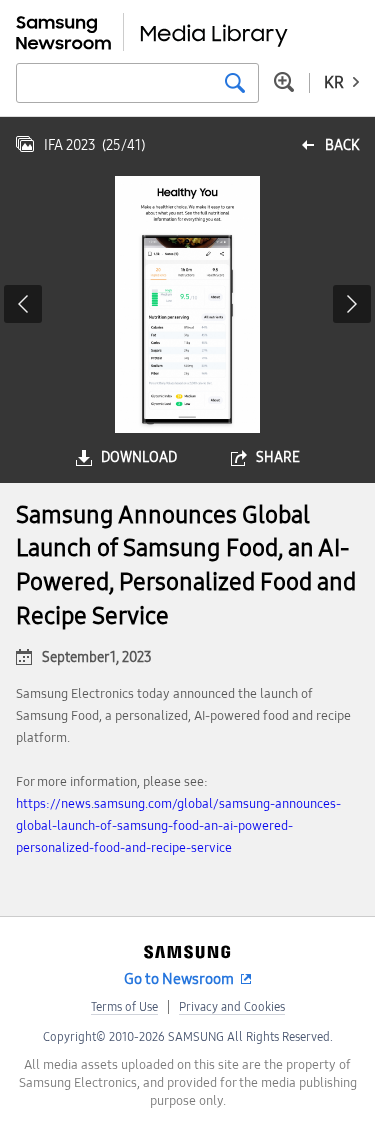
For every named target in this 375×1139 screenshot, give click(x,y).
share (278, 457)
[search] (235, 83)
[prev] (23, 304)
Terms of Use (124, 1007)
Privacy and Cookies (232, 1007)
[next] (352, 304)
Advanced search (284, 82)
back (342, 145)
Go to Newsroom (179, 979)
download (139, 457)
